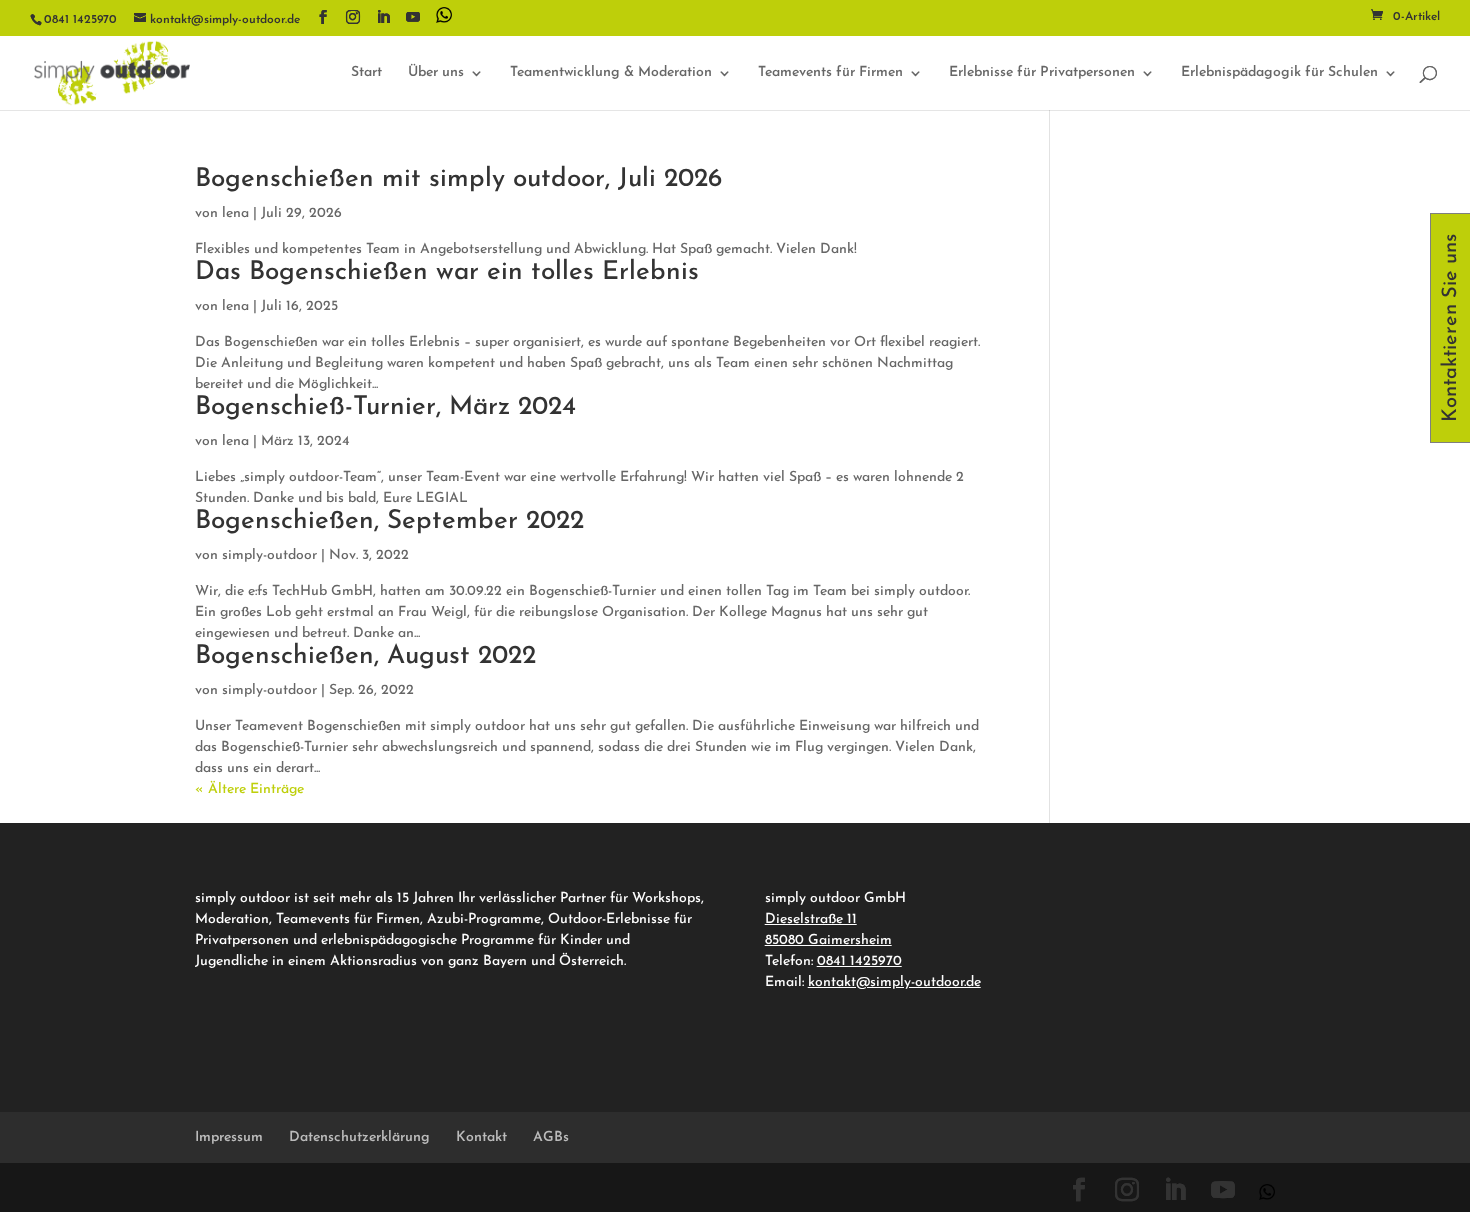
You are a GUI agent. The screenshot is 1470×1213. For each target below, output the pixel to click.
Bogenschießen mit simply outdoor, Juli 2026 (458, 179)
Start (366, 73)
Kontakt (481, 1137)
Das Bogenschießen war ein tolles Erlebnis (447, 272)
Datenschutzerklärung (359, 1137)
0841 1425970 (859, 961)
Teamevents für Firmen (830, 73)
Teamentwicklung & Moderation (611, 73)
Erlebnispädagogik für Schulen (1279, 73)
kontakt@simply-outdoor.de (894, 982)
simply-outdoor (269, 555)
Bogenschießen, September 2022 (389, 521)
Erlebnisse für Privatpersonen (1042, 73)
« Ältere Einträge (249, 789)
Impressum (229, 1137)
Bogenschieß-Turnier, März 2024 (385, 407)
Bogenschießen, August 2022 (365, 656)
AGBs (551, 1137)
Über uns (436, 73)
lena (235, 213)
